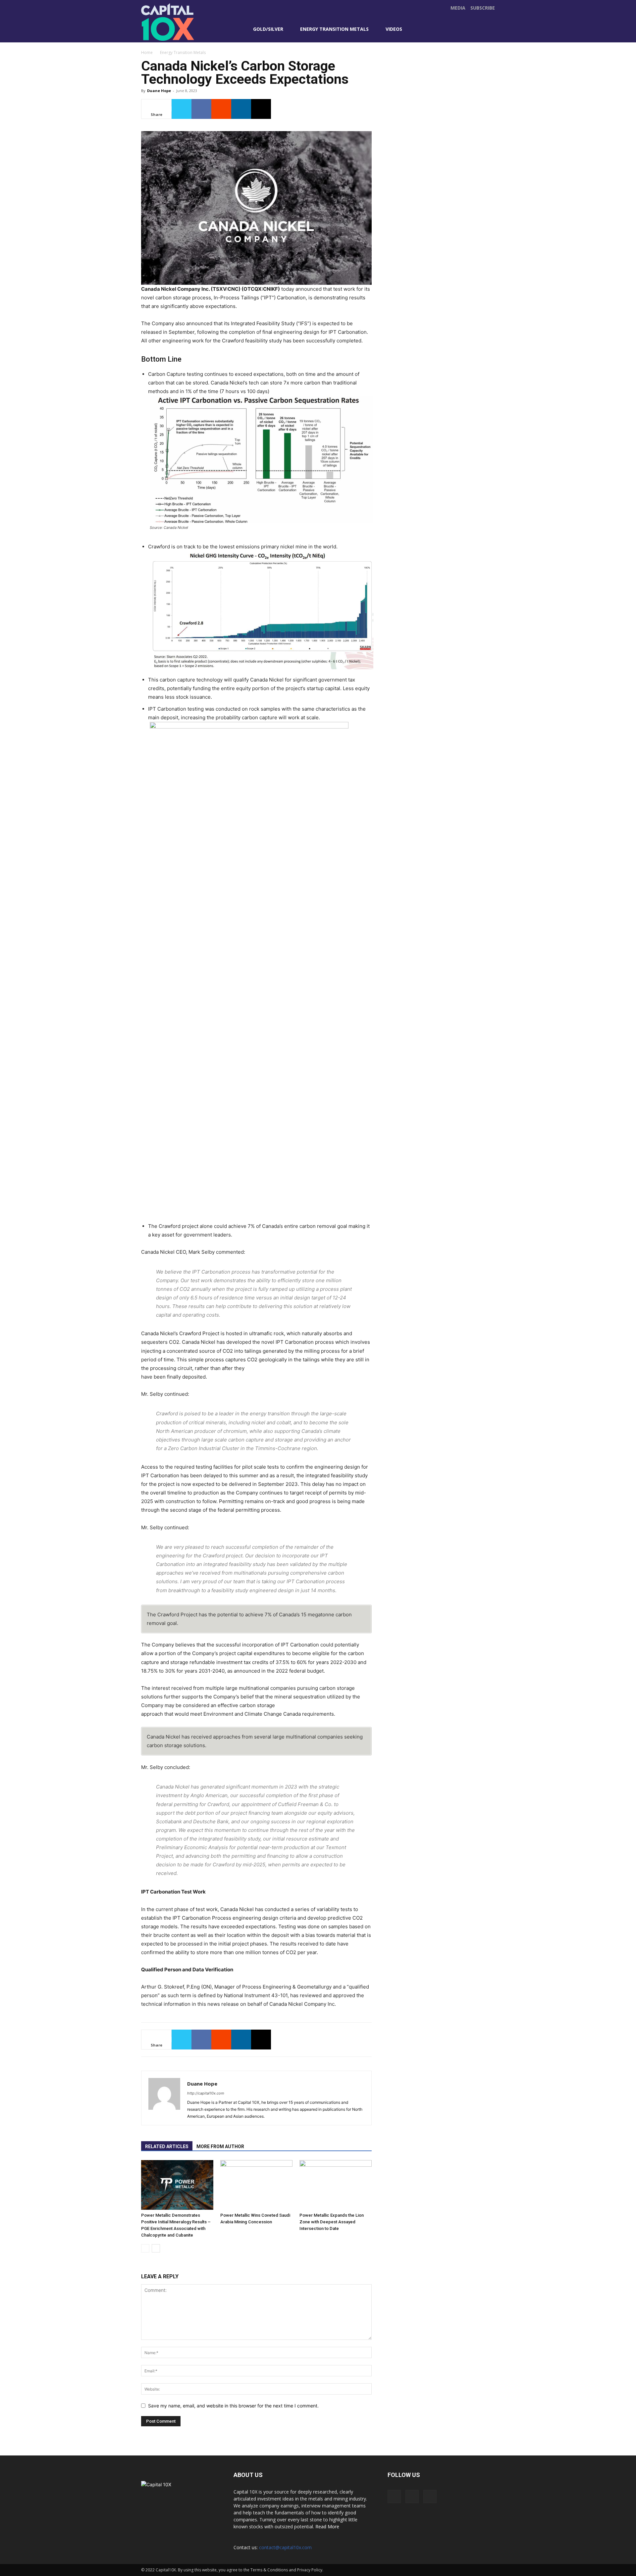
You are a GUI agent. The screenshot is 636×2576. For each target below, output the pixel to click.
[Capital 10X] (187, 22)
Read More (327, 2526)
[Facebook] (433, 29)
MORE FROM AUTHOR (220, 2147)
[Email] (261, 109)
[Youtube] (461, 29)
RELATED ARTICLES (167, 2147)
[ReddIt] (221, 109)
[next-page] (156, 2248)
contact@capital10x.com (285, 2547)
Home (147, 52)
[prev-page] (145, 2248)
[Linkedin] (241, 109)
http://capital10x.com (206, 2093)
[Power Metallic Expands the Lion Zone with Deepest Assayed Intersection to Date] (336, 2185)
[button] (489, 28)
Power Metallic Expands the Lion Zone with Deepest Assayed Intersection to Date (332, 2222)
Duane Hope (159, 91)
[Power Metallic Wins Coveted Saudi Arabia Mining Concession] (256, 2185)
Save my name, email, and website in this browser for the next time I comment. (233, 2406)
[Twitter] (447, 29)
